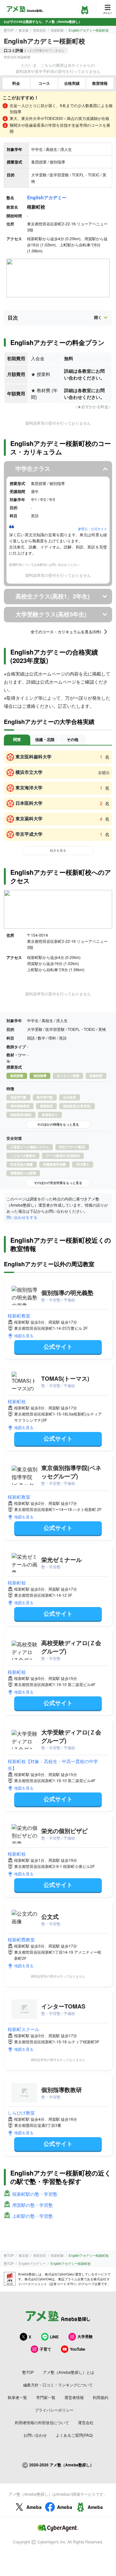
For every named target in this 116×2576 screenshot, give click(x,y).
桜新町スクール (24, 2029)
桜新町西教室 (21, 1939)
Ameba (34, 2507)
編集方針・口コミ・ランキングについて (58, 2385)
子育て (45, 2349)
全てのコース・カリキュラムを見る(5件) (66, 632)
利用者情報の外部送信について (42, 2422)
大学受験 (85, 2336)
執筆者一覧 (17, 2397)
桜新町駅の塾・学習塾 (35, 2194)
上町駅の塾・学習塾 (33, 2216)
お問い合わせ (35, 2435)
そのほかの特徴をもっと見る (58, 1124)
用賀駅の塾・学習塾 (33, 2205)
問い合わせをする (22, 1217)
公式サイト (58, 1347)
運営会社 (86, 2422)
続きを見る (58, 850)
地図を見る (24, 1335)
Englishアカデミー (47, 197)
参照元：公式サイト (92, 529)
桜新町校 (17, 1401)
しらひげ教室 (21, 2113)
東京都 (24, 30)
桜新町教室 (19, 1316)
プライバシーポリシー (54, 2410)
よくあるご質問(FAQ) (74, 2435)
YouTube (78, 2349)
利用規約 (101, 2397)
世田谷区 (40, 30)
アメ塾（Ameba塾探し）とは (68, 2372)
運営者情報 (74, 2397)
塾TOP (9, 30)
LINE (54, 2337)
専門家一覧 (46, 2397)
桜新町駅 (57, 30)
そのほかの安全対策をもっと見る (58, 1183)
